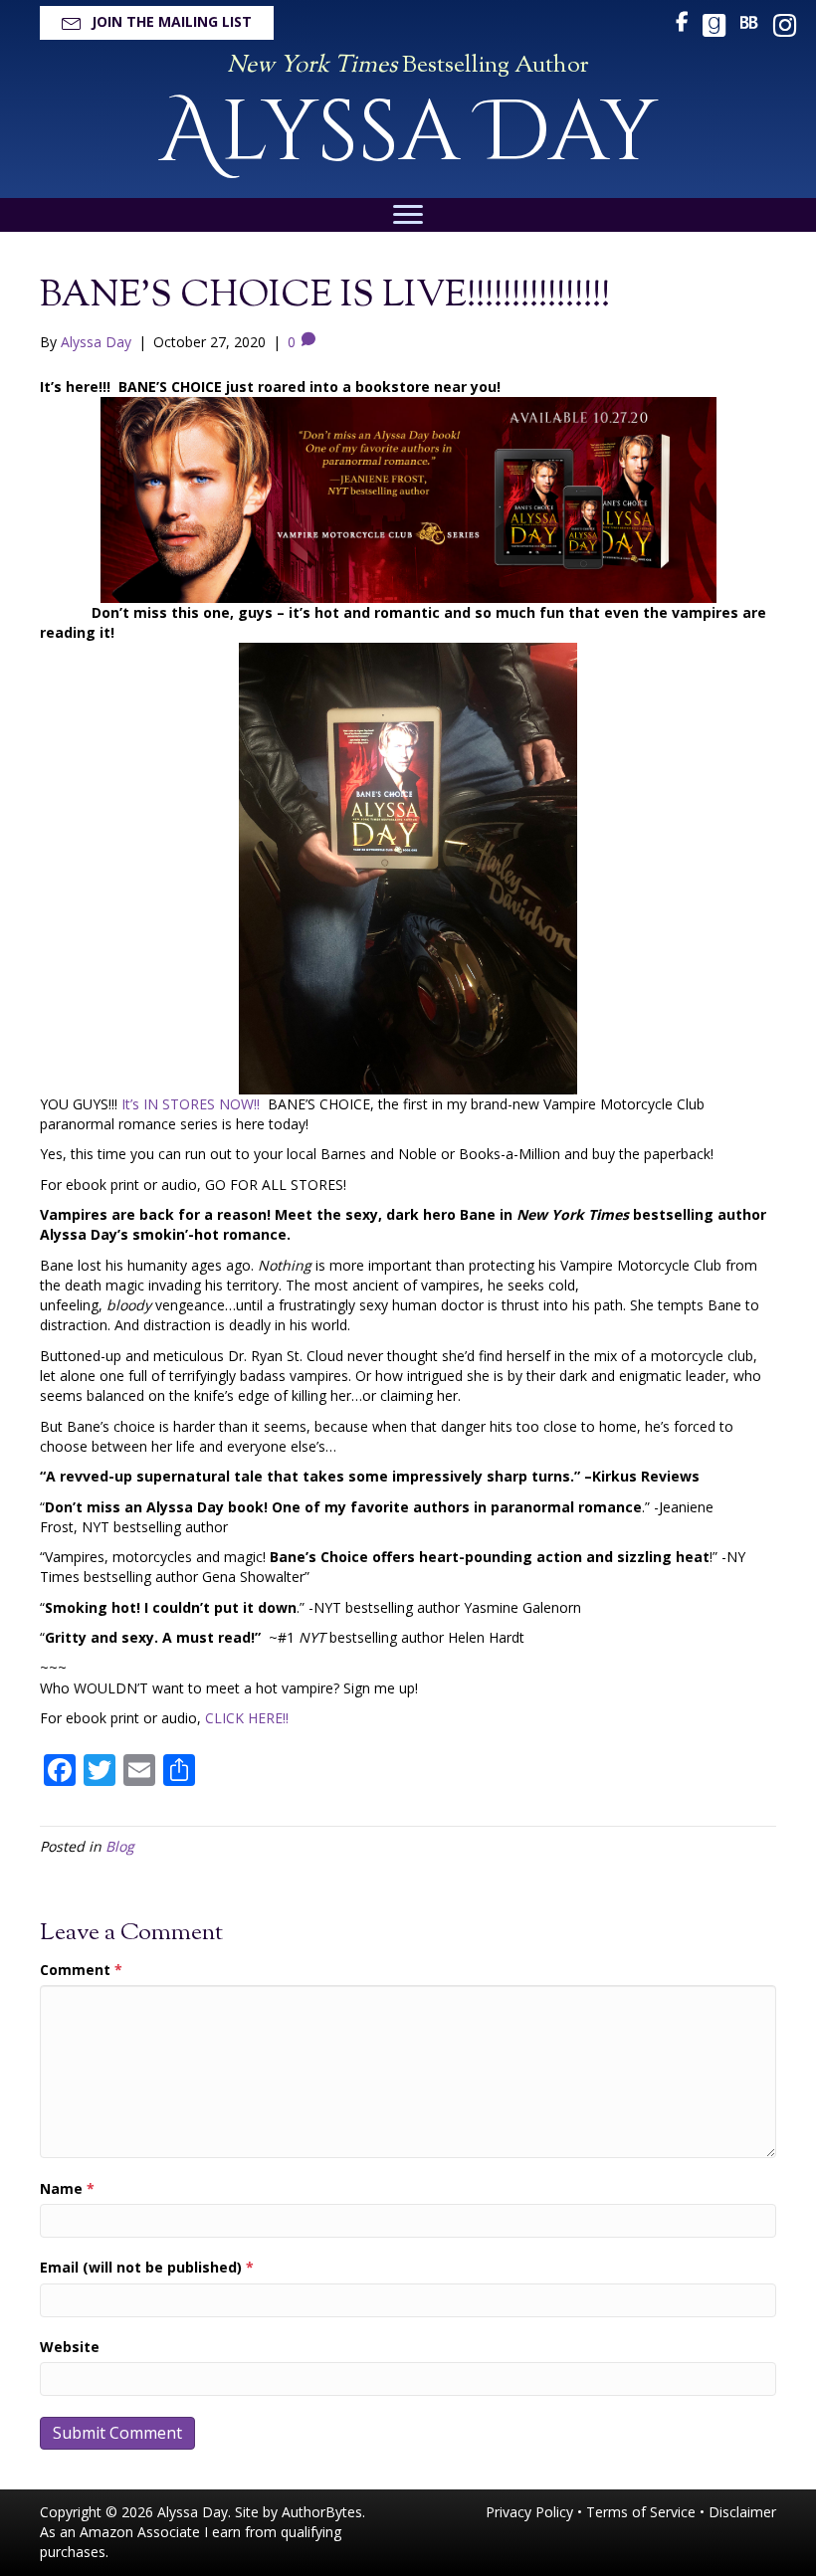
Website (70, 2347)
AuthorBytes (322, 2512)
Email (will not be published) (147, 2267)
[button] (157, 23)
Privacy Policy (529, 2512)
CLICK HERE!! (247, 1718)
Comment (81, 1970)
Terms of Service (641, 2512)
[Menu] (408, 215)
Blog (120, 1846)
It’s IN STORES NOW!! (195, 1104)
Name (67, 2188)
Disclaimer (742, 2512)
